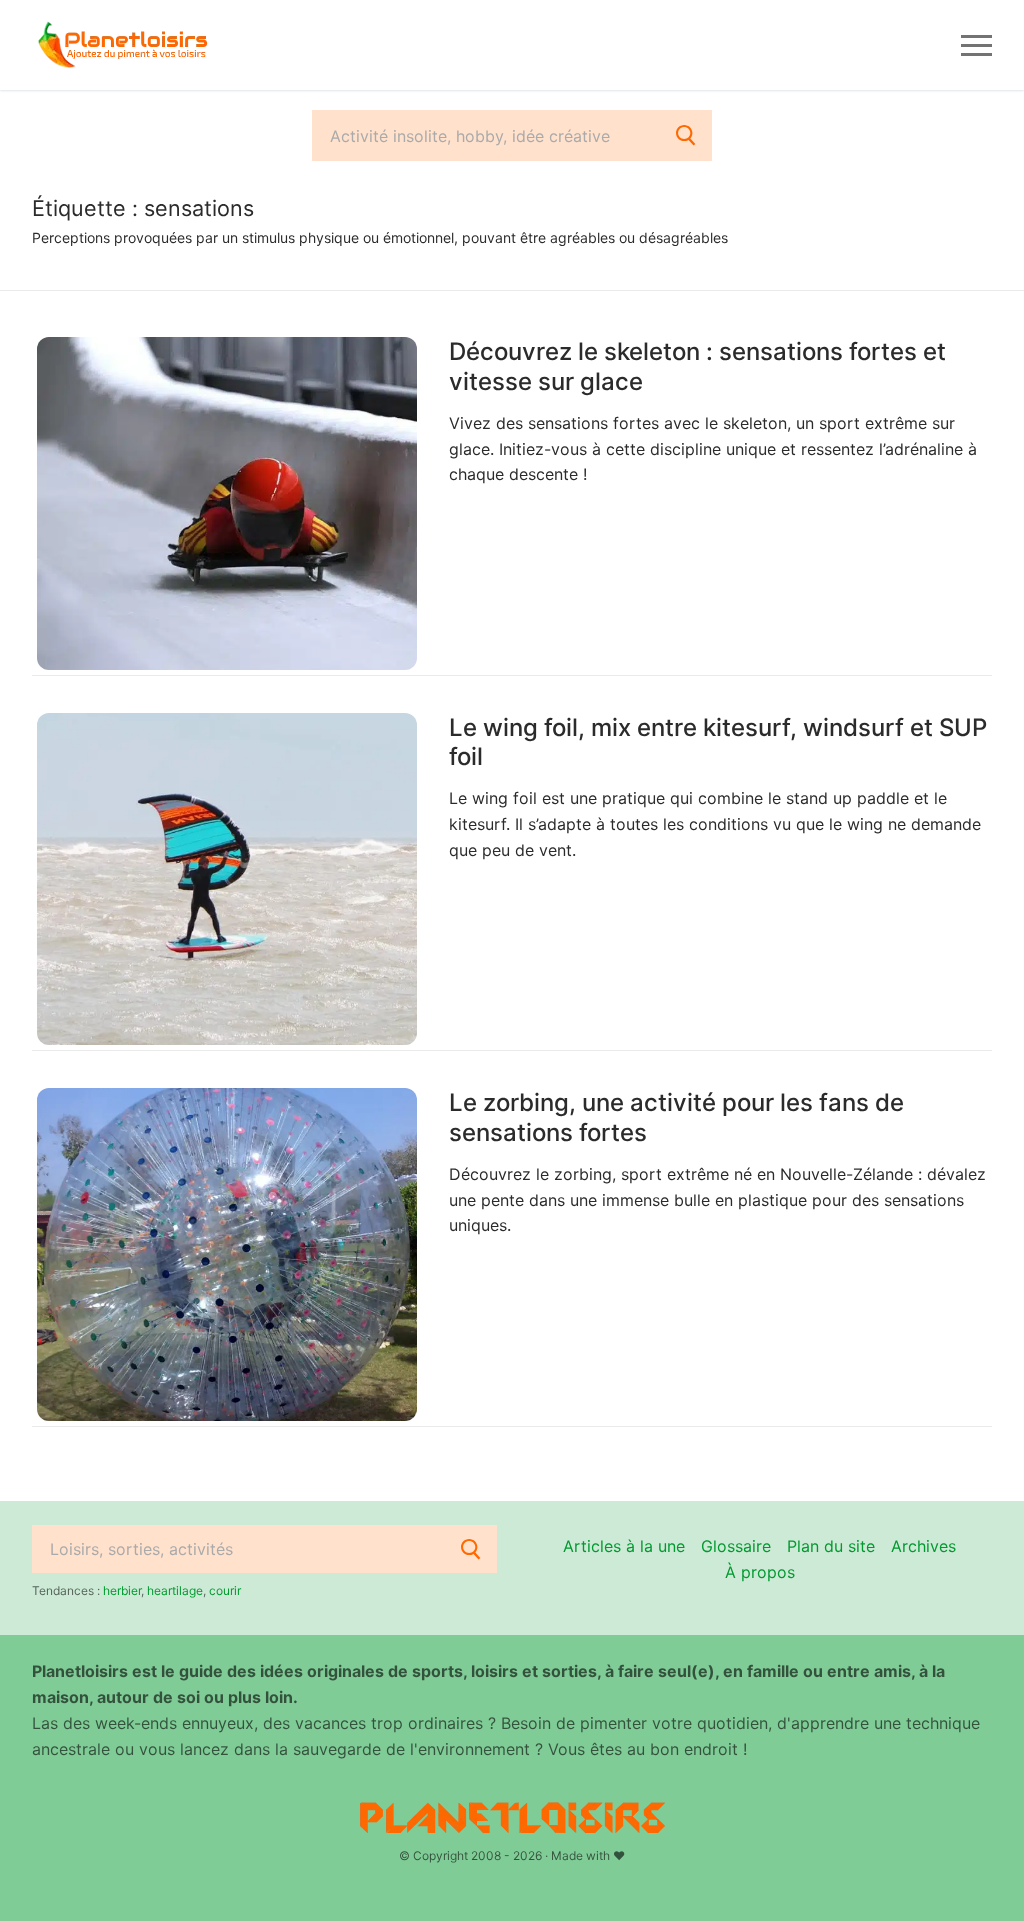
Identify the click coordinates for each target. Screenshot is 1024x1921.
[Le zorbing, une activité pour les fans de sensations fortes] (227, 1254)
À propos (760, 1572)
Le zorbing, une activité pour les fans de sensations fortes (676, 1117)
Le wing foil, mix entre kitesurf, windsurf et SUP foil (718, 742)
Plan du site (831, 1546)
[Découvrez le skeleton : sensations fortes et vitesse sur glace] (227, 503)
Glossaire (736, 1546)
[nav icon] (976, 45)
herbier (122, 1590)
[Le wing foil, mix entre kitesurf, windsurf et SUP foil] (227, 879)
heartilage (175, 1590)
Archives (923, 1546)
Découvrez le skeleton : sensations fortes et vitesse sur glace (697, 366)
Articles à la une (624, 1546)
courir (225, 1590)
